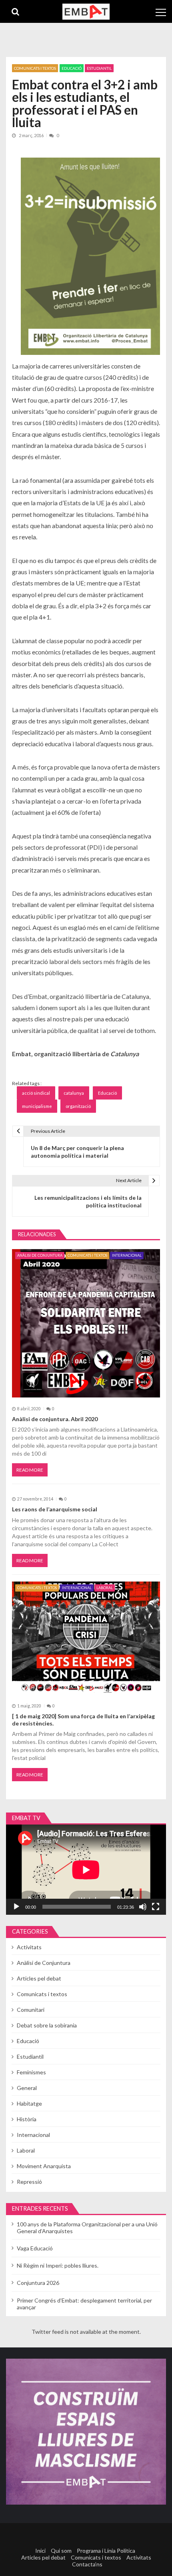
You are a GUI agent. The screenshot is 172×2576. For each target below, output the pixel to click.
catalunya (74, 1093)
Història (27, 2119)
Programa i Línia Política (106, 2551)
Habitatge (29, 2103)
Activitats (29, 1947)
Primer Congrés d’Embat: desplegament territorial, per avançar (84, 2304)
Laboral (105, 1588)
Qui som (61, 2551)
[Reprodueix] (16, 1907)
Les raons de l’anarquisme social (55, 1509)
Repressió (29, 2182)
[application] (86, 1870)
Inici (40, 2551)
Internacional (127, 1255)
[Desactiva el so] (143, 1907)
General (27, 2088)
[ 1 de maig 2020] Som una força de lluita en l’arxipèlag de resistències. (83, 1720)
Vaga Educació (35, 2248)
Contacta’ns (87, 2564)
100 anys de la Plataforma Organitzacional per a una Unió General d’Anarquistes (87, 2228)
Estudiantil (99, 68)
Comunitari (31, 2010)
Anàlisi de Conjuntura (40, 1255)
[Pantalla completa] (156, 1907)
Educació (72, 68)
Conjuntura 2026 (38, 2283)
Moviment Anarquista (44, 2166)
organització (78, 1106)
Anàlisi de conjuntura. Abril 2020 (55, 1419)
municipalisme (37, 1106)
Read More (30, 1470)
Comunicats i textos (35, 68)
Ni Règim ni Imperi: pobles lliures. (58, 2265)
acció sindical (36, 1093)
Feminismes (31, 2072)
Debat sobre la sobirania (47, 2025)
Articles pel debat (39, 1978)
